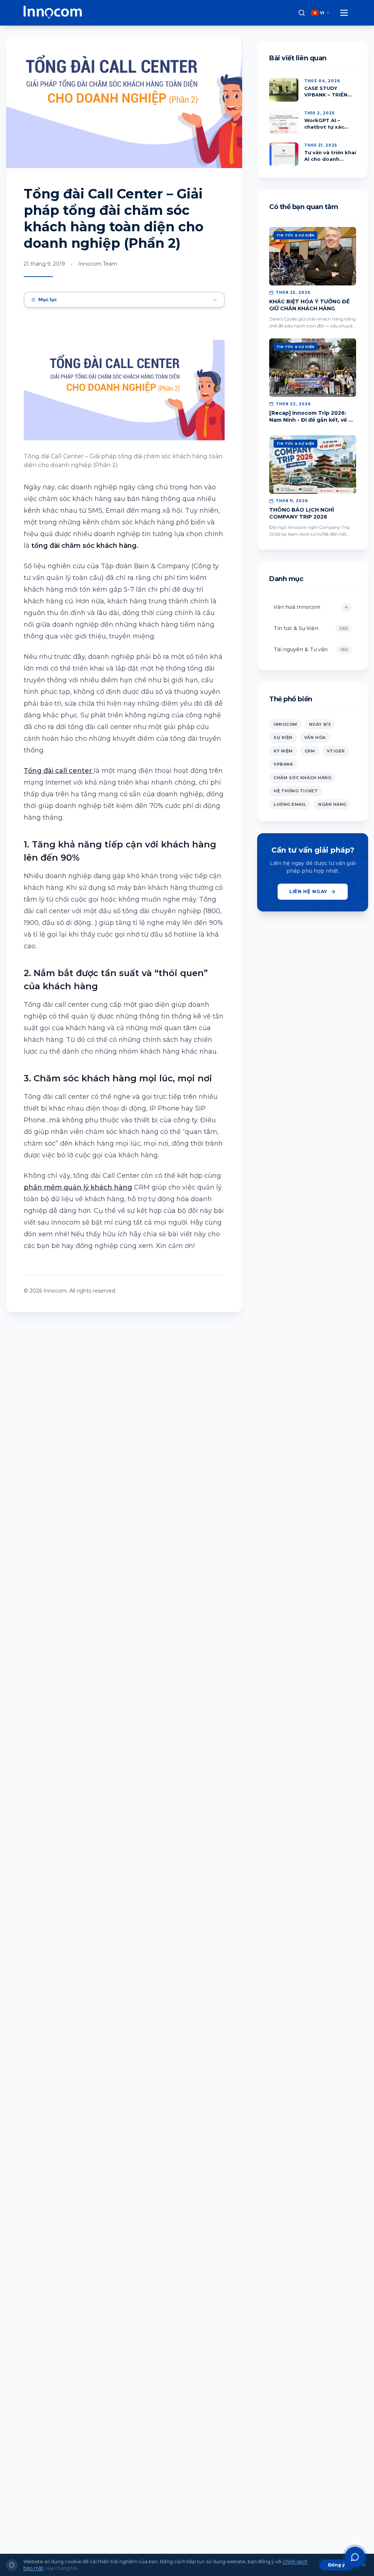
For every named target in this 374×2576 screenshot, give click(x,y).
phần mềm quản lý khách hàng (78, 1187)
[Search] (302, 13)
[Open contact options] (355, 2557)
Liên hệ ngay (308, 891)
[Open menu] (344, 13)
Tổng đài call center (59, 771)
